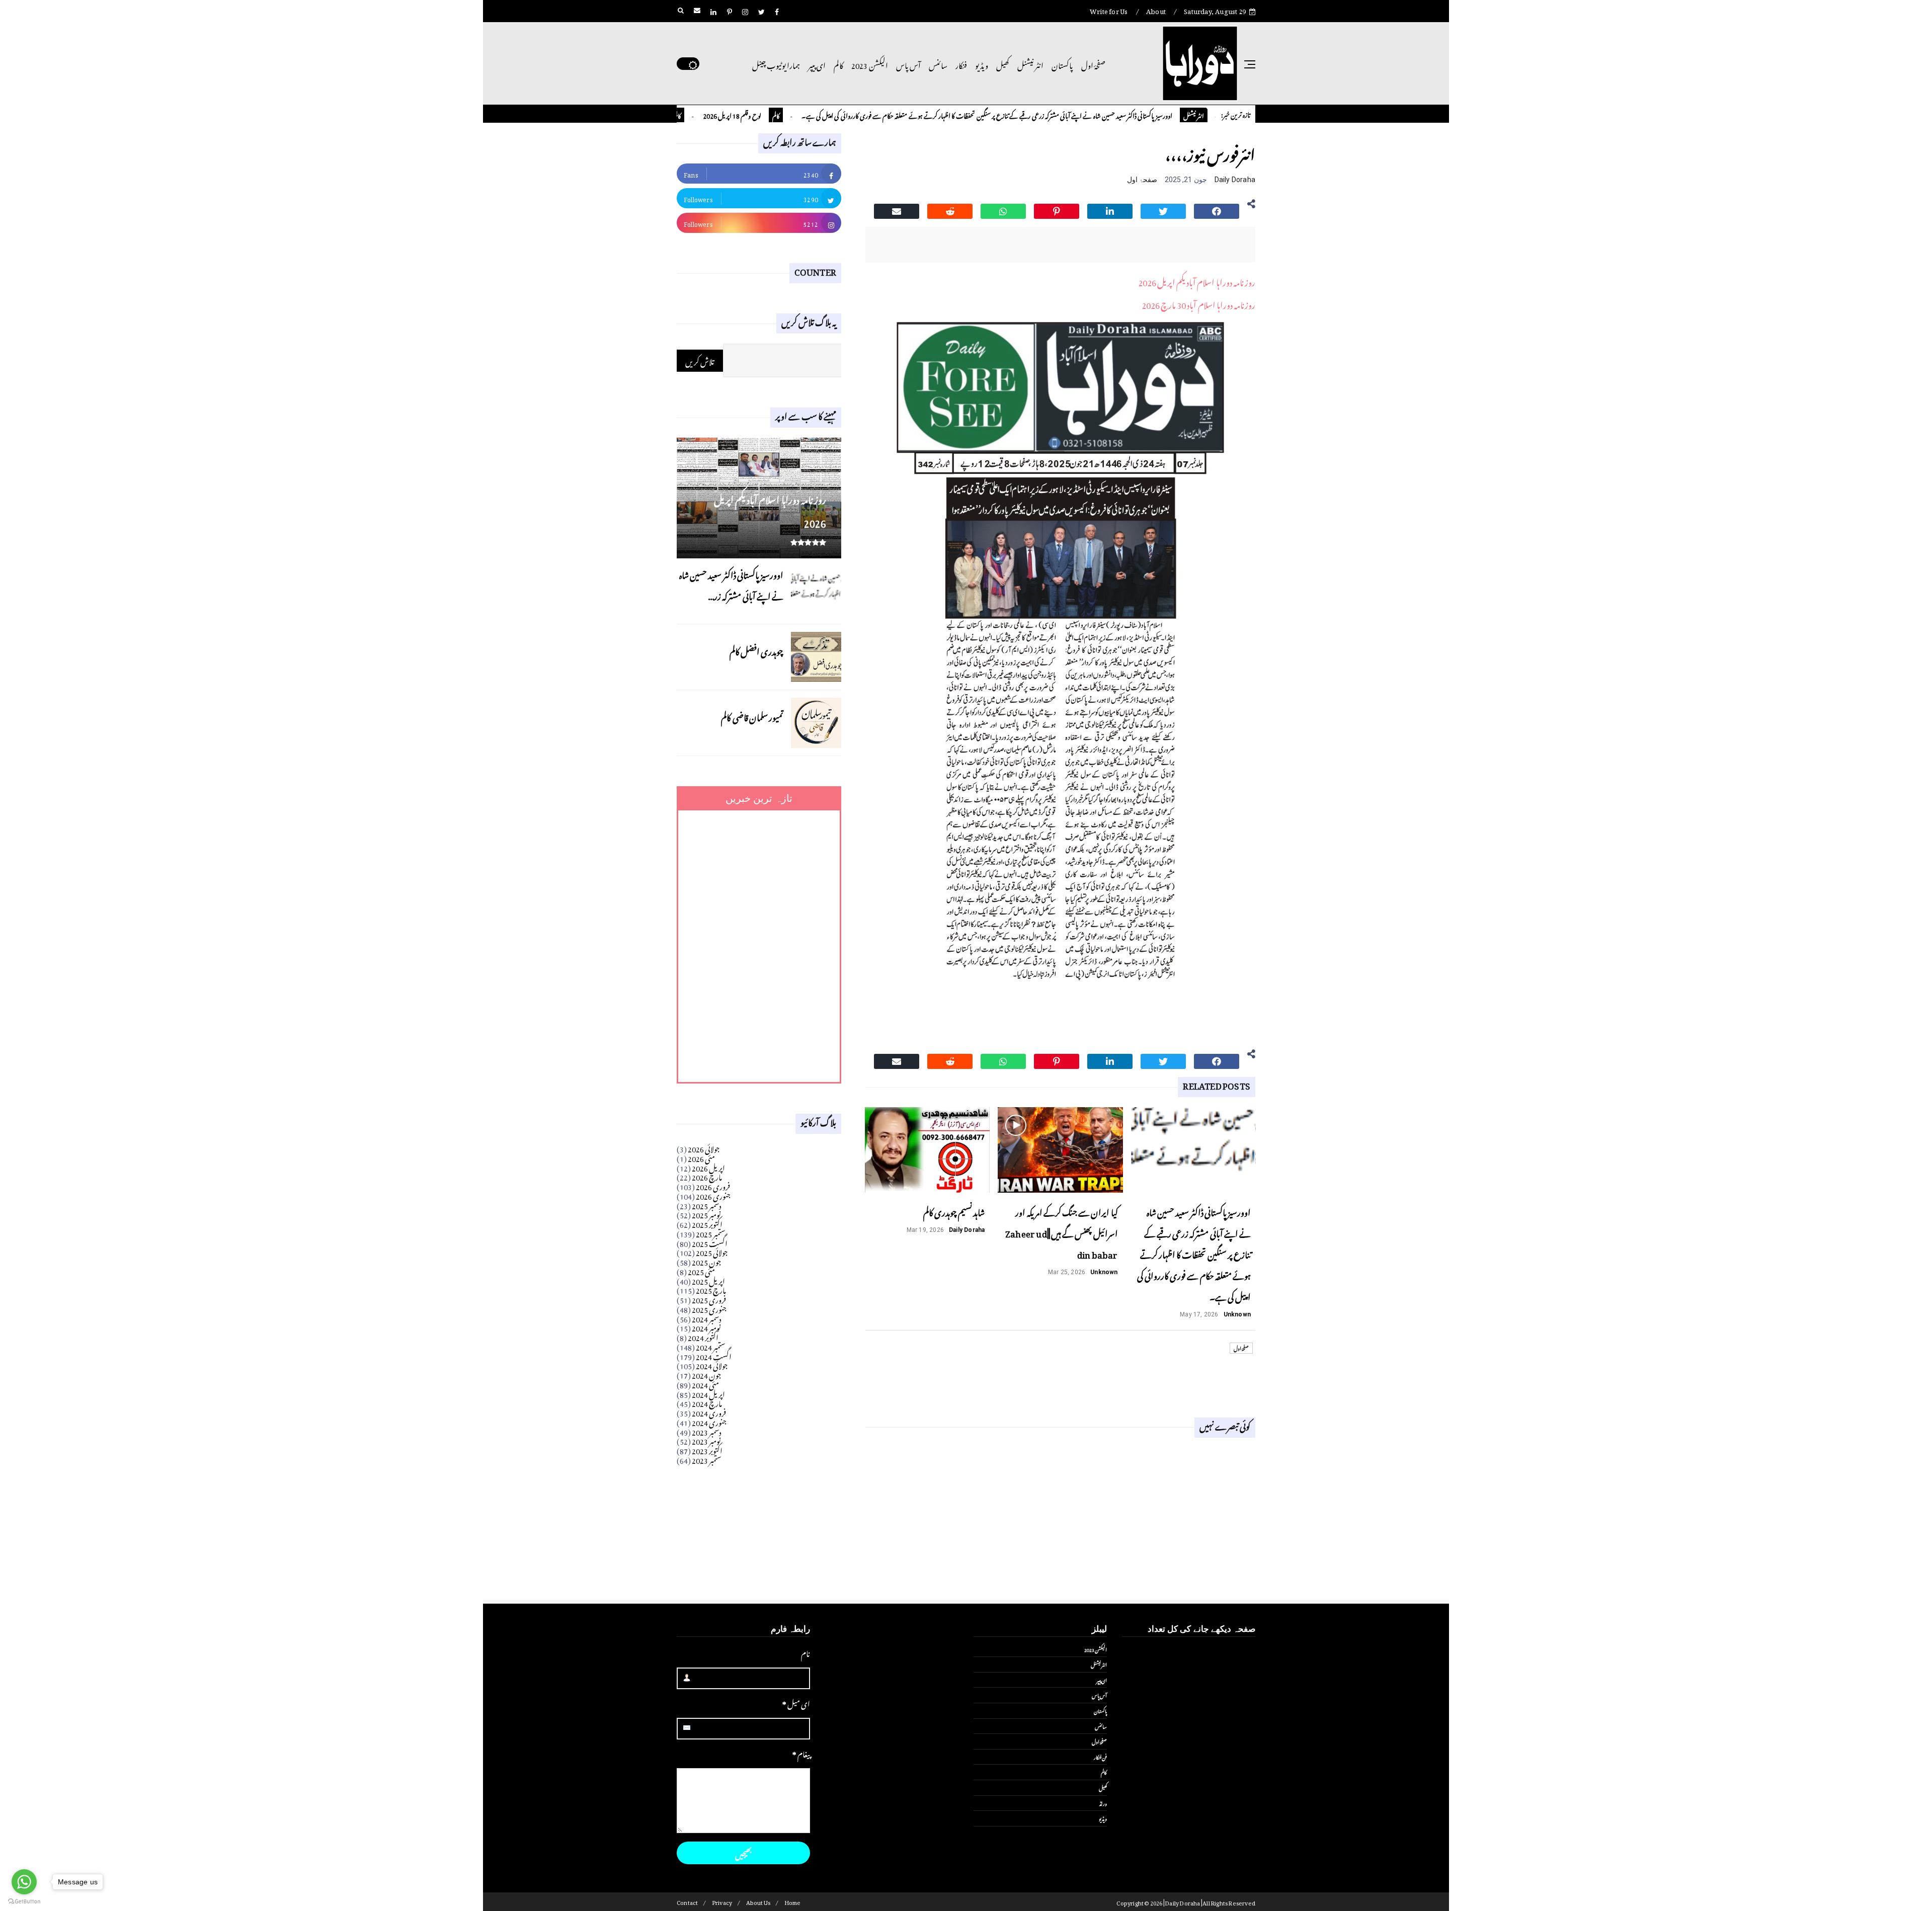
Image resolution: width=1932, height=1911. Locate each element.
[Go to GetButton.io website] (24, 1901)
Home (793, 1902)
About (1156, 10)
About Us (758, 1902)
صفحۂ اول (1093, 64)
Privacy (722, 1902)
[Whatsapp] (1003, 210)
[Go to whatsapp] (24, 1882)
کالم (838, 64)
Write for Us (1109, 10)
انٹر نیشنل (1030, 64)
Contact (687, 1902)
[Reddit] (950, 210)
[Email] (897, 210)
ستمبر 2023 (707, 1459)
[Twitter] (1163, 210)
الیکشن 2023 (869, 64)
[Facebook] (1217, 210)
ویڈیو (982, 64)
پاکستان (1062, 64)
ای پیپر (817, 64)
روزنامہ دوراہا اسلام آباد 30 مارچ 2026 (1198, 303)
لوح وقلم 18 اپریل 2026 (799, 114)
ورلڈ (1103, 1803)
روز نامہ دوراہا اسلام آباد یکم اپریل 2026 (1197, 281)
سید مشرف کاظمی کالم (704, 114)
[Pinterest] (1057, 210)
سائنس (938, 64)
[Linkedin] (1110, 210)
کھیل (1003, 64)
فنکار (961, 64)
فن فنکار (1100, 1757)
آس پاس (908, 64)
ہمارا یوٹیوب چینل (776, 64)
